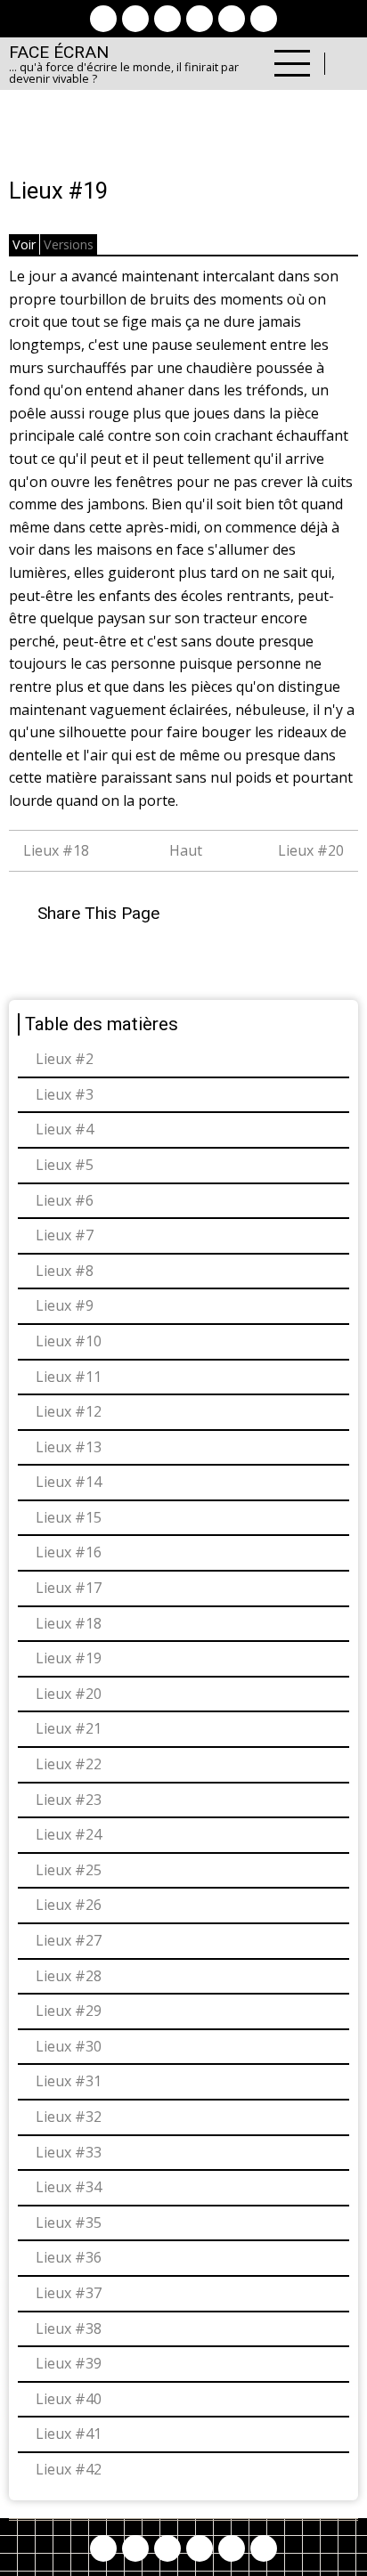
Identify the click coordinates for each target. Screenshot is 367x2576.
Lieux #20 (313, 850)
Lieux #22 (69, 1764)
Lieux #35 (69, 2223)
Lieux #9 (65, 1305)
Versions (69, 244)
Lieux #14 (69, 1482)
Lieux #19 (69, 1658)
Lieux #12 (69, 1411)
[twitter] (135, 19)
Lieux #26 (69, 1905)
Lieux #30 (69, 2046)
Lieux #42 (69, 2469)
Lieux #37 (69, 2293)
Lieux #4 (65, 1129)
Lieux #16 (69, 1552)
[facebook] (103, 19)
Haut (186, 850)
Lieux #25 (69, 1870)
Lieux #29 (69, 2011)
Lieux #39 (69, 2363)
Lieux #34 (69, 2187)
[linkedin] (200, 19)
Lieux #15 (69, 1517)
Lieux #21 (69, 1728)
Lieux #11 (69, 1377)
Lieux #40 (69, 2399)
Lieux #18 (54, 850)
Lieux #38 (69, 2328)
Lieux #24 (69, 1834)
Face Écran (59, 52)
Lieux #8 (65, 1271)
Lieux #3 (65, 1094)
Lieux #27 (69, 1940)
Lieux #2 (65, 1059)
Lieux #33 (69, 2152)
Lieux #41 (69, 2434)
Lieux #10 (69, 1341)
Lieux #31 (69, 2081)
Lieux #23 (69, 1800)
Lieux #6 (65, 1200)
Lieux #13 (69, 1447)
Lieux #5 (65, 1165)
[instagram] (167, 19)
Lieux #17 (69, 1588)
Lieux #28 (69, 1976)
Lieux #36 (69, 2257)
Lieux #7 (65, 1235)
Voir (24, 244)
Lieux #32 (69, 2117)
